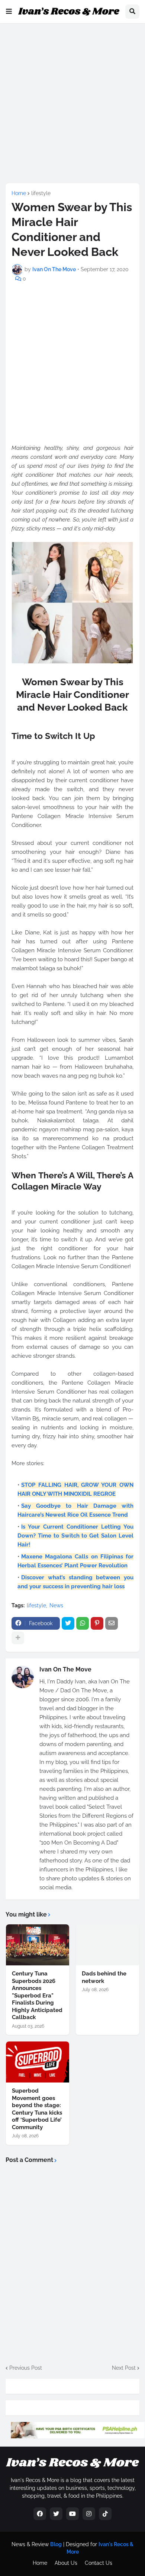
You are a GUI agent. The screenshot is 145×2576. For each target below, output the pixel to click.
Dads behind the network (104, 1977)
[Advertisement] (72, 102)
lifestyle (41, 193)
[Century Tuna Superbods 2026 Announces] (38, 1945)
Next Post (124, 2368)
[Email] (112, 1623)
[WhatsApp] (83, 1623)
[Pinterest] (97, 1623)
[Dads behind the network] (107, 1945)
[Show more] (18, 1638)
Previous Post (26, 2368)
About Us (66, 2563)
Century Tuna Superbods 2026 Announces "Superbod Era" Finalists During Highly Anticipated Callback (37, 1995)
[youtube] (72, 2514)
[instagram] (89, 2514)
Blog (56, 2544)
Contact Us (99, 2563)
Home (19, 193)
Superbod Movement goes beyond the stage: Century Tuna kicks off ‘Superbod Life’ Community (37, 2109)
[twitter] (56, 2514)
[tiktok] (105, 2514)
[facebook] (40, 2514)
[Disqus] (72, 2263)
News (56, 1605)
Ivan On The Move (65, 1669)
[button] (9, 12)
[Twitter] (68, 1623)
